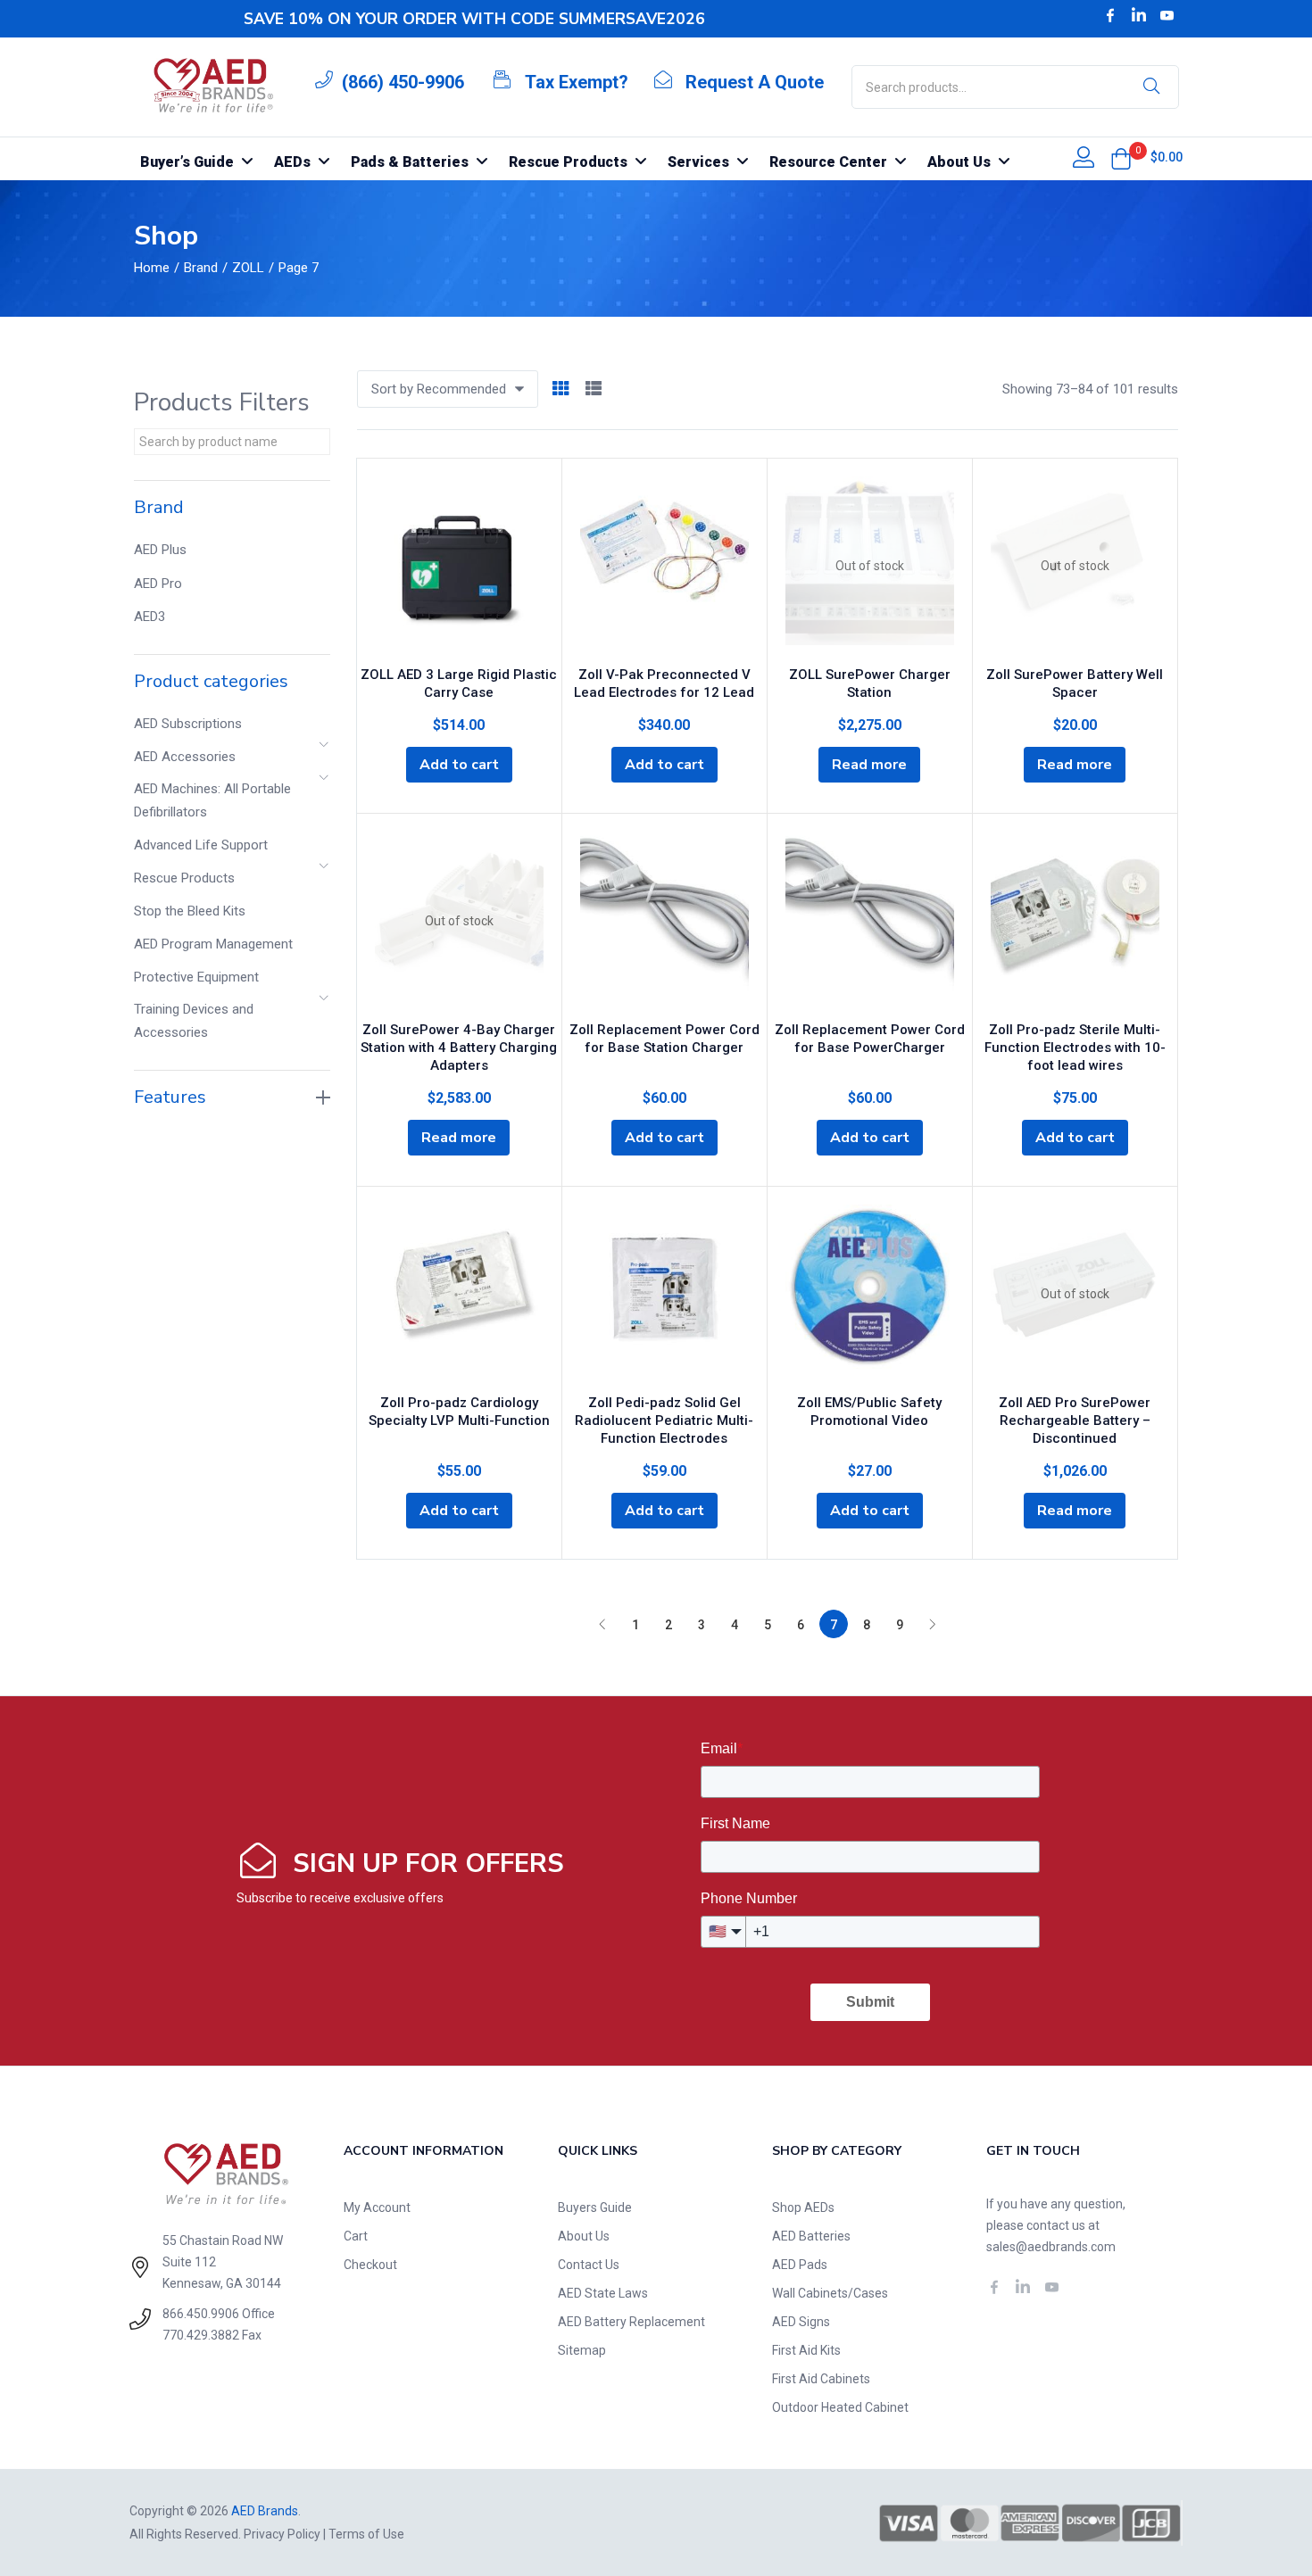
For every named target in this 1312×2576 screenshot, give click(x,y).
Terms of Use (366, 2534)
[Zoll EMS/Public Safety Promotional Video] (870, 1294)
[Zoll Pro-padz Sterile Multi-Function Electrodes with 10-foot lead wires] (1075, 921)
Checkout (370, 2265)
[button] (1121, 159)
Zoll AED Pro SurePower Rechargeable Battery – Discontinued (1075, 1421)
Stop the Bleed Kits (190, 911)
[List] (594, 389)
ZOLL (248, 268)
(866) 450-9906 (403, 82)
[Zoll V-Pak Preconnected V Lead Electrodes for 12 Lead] (664, 566)
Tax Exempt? (577, 82)
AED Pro (158, 584)
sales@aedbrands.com (1051, 2247)
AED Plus (160, 550)
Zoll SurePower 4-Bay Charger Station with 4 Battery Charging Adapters (459, 1048)
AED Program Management (213, 944)
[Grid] (561, 389)
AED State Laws (603, 2293)
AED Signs (801, 2322)
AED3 (149, 617)
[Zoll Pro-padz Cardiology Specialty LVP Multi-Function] (459, 1294)
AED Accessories (185, 757)
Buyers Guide (595, 2207)
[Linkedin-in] (1139, 15)
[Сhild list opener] (325, 750)
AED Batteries (811, 2236)
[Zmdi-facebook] (1110, 15)
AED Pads (800, 2265)
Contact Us (589, 2265)
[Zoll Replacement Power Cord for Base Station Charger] (664, 921)
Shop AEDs (803, 2207)
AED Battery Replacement (631, 2322)
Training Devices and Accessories (194, 1021)
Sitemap (582, 2350)
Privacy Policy (282, 2534)
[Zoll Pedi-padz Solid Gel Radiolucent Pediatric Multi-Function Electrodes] (664, 1294)
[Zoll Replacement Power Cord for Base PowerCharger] (870, 921)
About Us (584, 2236)
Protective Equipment (196, 977)
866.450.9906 (201, 2314)
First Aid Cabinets (821, 2379)
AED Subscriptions (188, 724)
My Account (377, 2207)
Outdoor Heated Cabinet (840, 2407)
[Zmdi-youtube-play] (1167, 15)
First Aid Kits (806, 2350)
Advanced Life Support (201, 845)
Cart (356, 2236)
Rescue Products (184, 878)
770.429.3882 (201, 2335)
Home (152, 268)
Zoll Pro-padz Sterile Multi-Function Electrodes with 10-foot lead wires (1075, 1048)
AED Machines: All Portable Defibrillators (212, 800)
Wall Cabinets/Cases (830, 2293)
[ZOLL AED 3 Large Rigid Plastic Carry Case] (459, 566)
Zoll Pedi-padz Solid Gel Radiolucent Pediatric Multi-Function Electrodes (664, 1421)
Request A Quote (755, 82)
